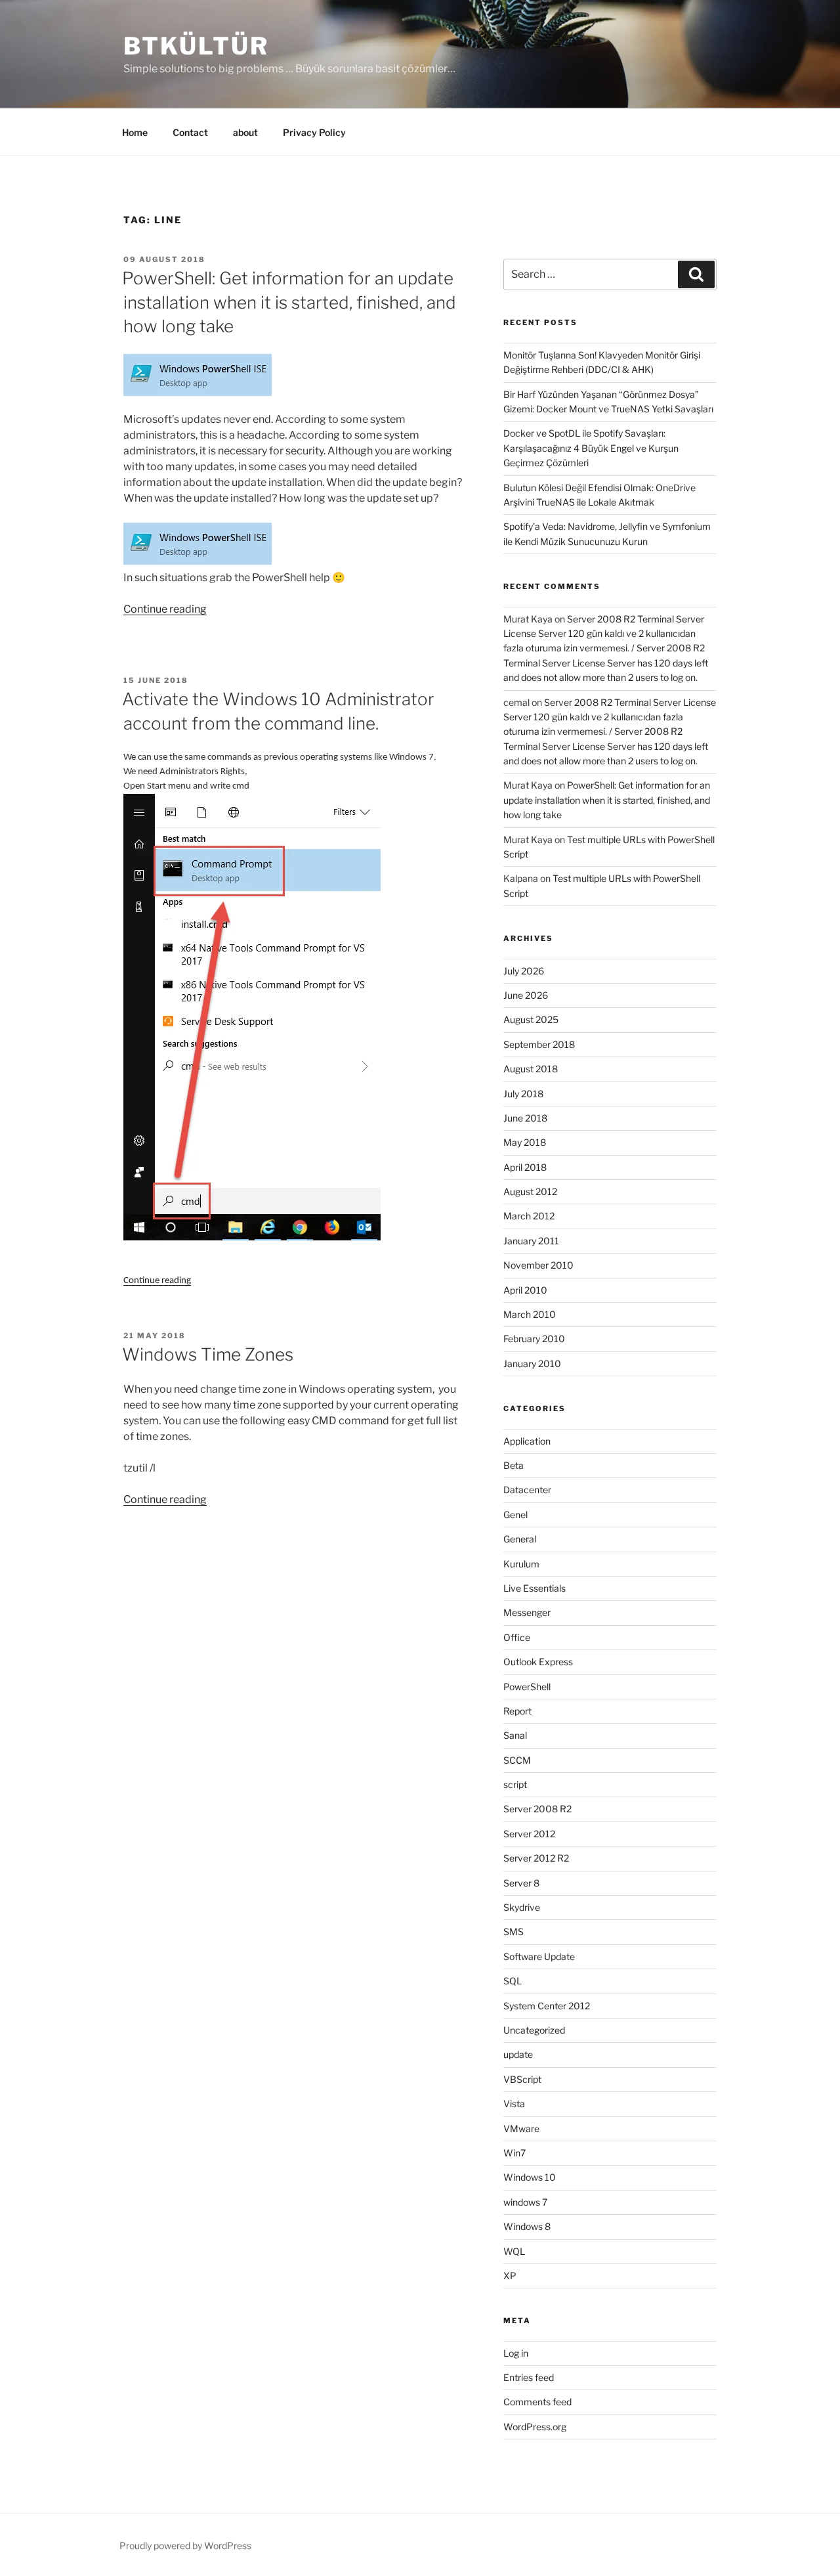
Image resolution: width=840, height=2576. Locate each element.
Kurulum (521, 1564)
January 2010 (532, 1364)
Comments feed (537, 2402)
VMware (521, 2128)
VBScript (522, 2079)
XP (510, 2276)
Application (527, 1441)
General (520, 1539)
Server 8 (521, 1883)
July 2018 (523, 1094)
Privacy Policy (314, 132)
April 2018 (525, 1167)
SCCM (517, 1760)
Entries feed (529, 2377)
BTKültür (196, 46)
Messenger (527, 1612)
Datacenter (527, 1490)
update (518, 2054)
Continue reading (165, 609)
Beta (514, 1465)
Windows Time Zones (208, 1354)
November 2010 (538, 1265)
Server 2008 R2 (537, 1809)
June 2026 (526, 995)
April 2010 (525, 1290)
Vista (514, 2104)
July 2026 (524, 971)
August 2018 (531, 1069)
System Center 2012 (547, 2006)
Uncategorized (534, 2030)
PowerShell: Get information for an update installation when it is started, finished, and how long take (289, 302)
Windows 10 (530, 2177)
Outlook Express (538, 1662)
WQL (514, 2251)
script (515, 1784)
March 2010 (530, 1314)
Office (517, 1637)
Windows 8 (527, 2226)
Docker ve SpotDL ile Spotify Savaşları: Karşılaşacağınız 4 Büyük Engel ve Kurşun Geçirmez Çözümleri (591, 448)
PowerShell (527, 1687)
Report (517, 1711)
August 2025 (531, 1019)
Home (135, 132)
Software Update (539, 1956)
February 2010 (534, 1339)
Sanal (515, 1735)
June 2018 (525, 1118)
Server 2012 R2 (536, 1858)
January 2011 (531, 1241)
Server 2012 (529, 1834)
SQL (513, 1981)
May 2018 (525, 1142)
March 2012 (529, 1216)
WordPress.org (535, 2427)
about (245, 132)
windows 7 (525, 2202)
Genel (515, 1515)
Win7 (514, 2153)
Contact (190, 132)
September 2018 (539, 1044)
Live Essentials (535, 1588)
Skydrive (522, 1907)
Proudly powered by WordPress (185, 2545)
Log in (516, 2353)
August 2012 (530, 1191)
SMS (514, 1932)
